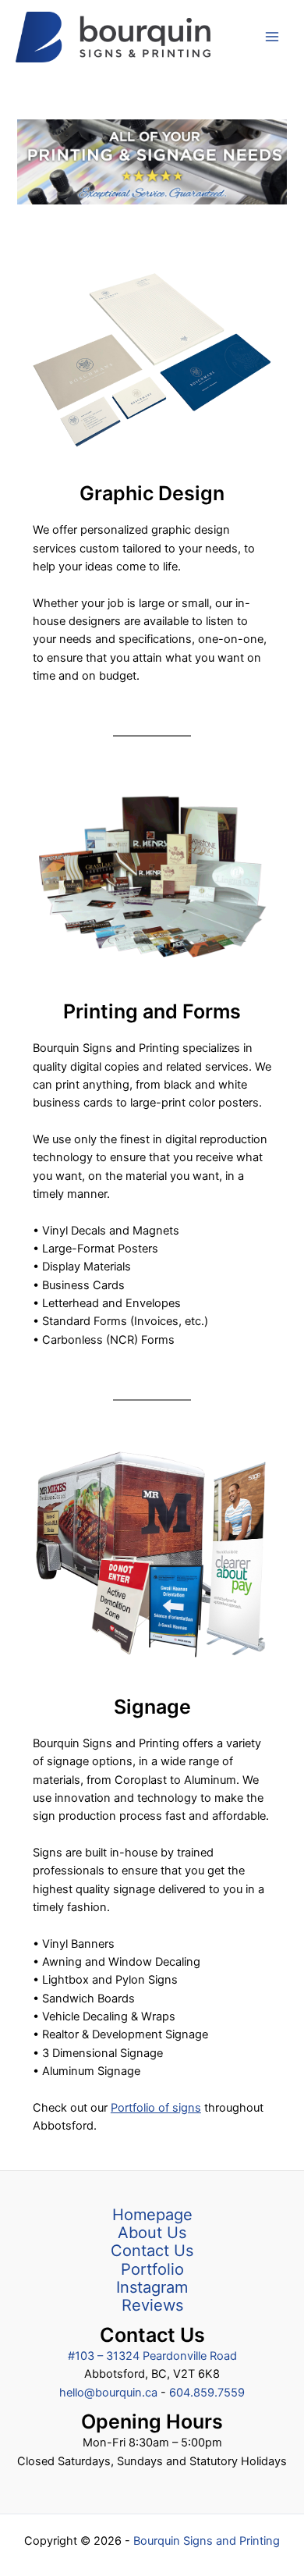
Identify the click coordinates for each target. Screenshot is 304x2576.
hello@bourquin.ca (110, 2393)
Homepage (152, 2215)
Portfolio (152, 2270)
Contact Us (152, 2251)
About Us (152, 2233)
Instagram (152, 2288)
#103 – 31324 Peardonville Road (152, 2356)
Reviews (152, 2306)
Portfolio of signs (156, 2108)
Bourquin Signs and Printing (207, 2541)
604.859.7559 (207, 2393)
